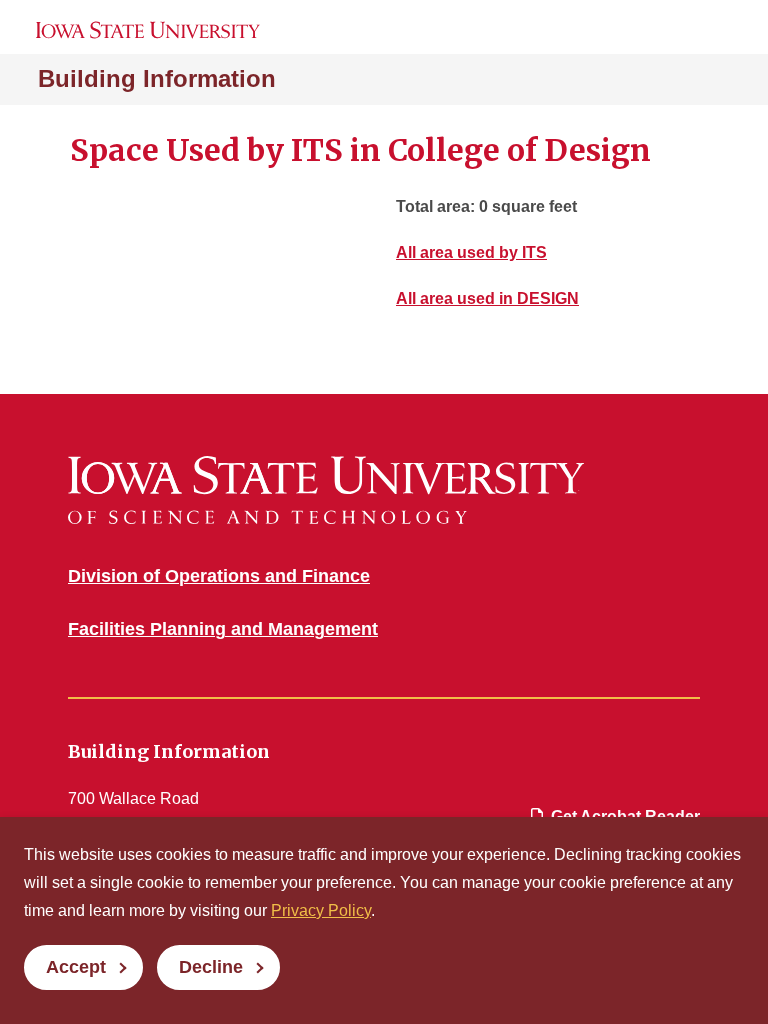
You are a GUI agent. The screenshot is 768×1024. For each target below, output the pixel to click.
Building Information (157, 78)
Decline (211, 967)
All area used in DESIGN (487, 298)
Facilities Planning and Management (223, 629)
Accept (76, 967)
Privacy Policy (321, 910)
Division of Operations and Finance (219, 576)
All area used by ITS (471, 252)
